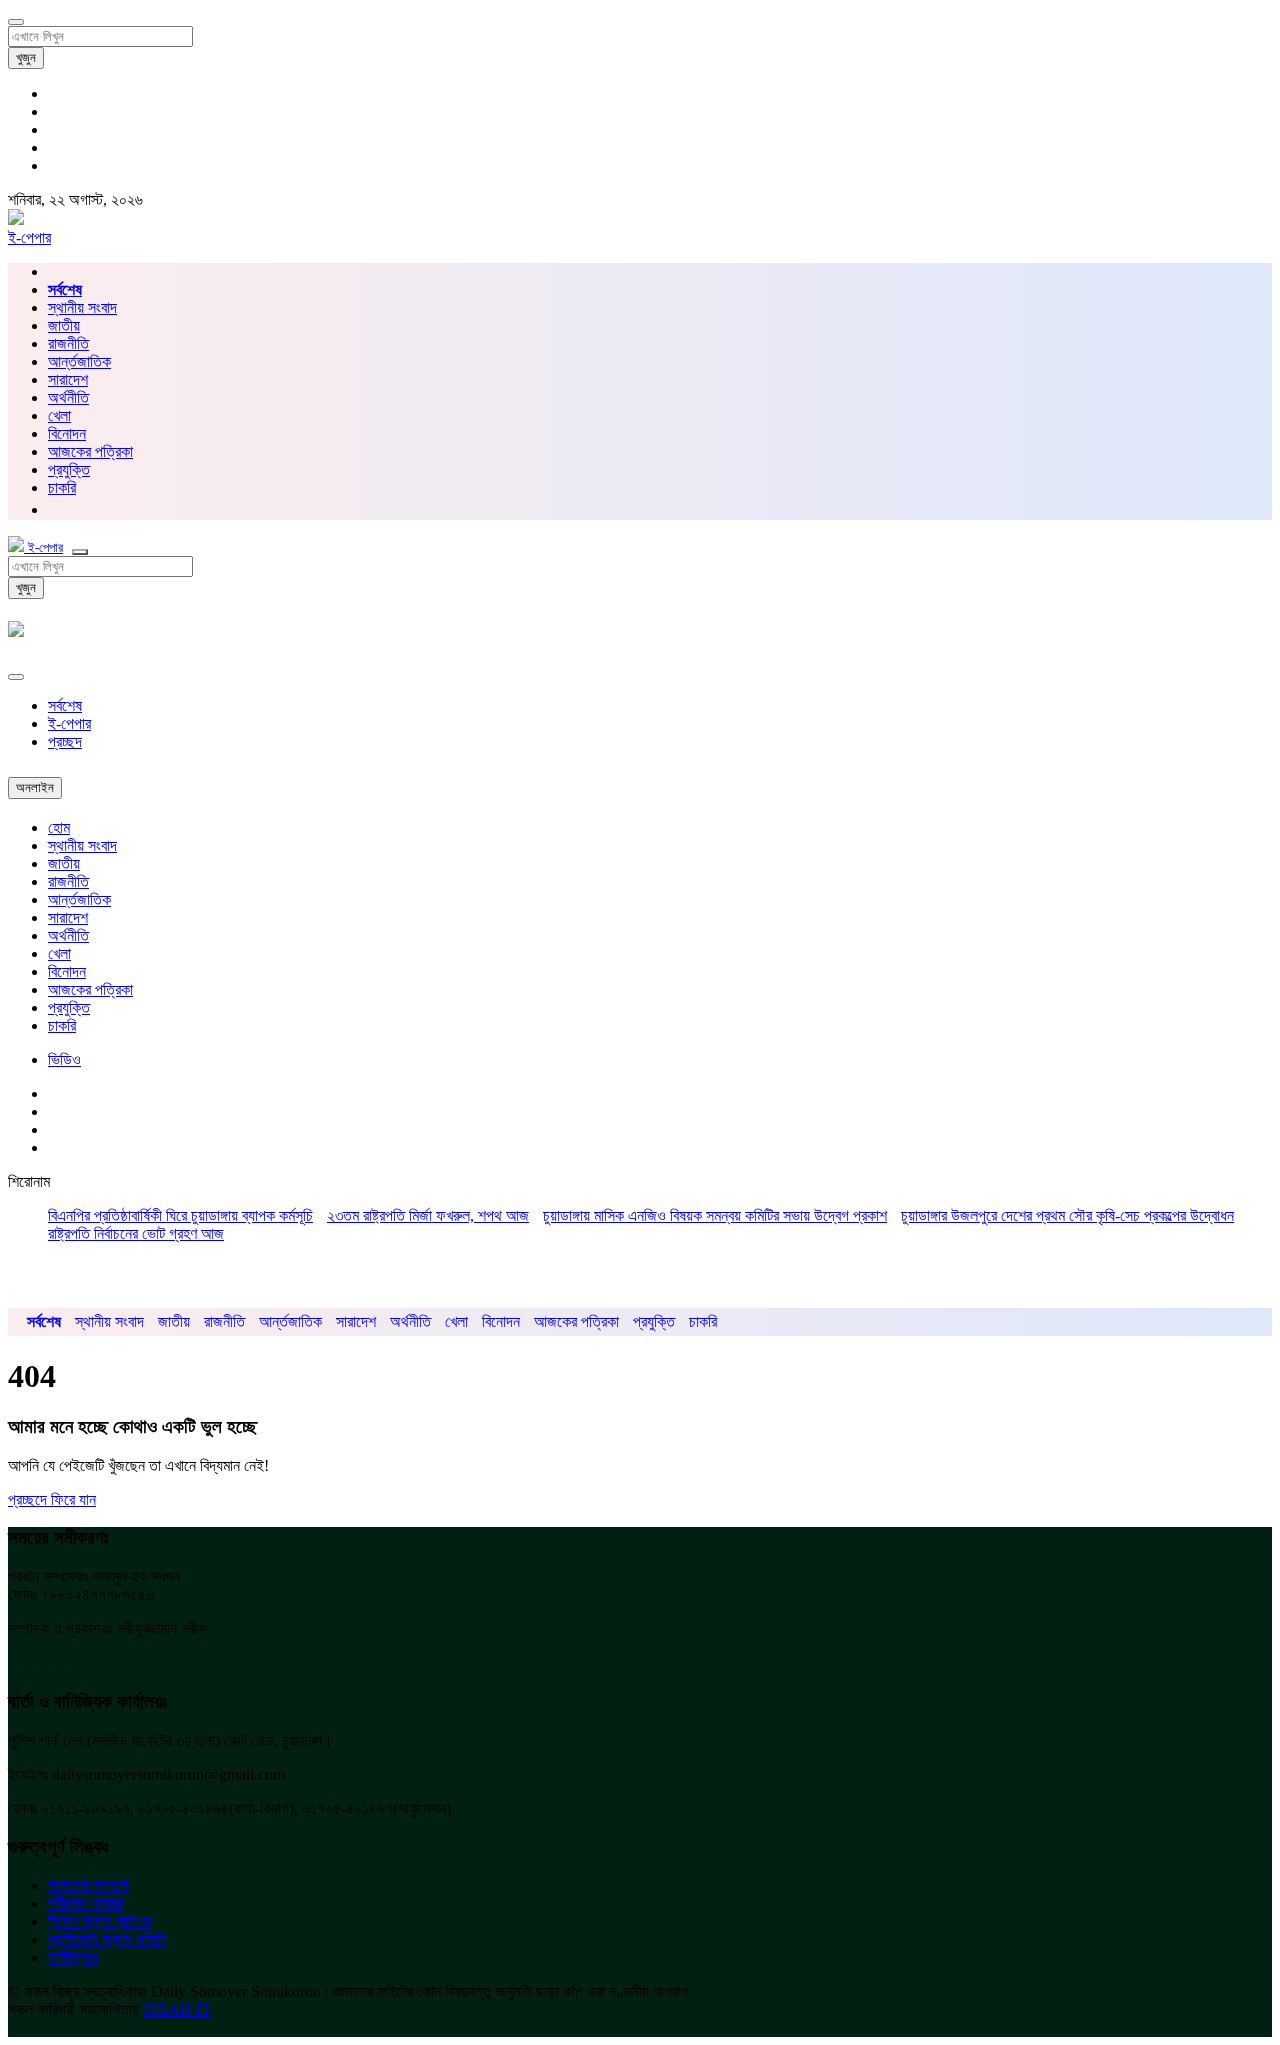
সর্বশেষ (65, 705)
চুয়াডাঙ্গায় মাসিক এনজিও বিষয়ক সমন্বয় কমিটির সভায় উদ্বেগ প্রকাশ (715, 1215)
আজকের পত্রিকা (90, 451)
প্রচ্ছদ (65, 741)
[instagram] (78, 1662)
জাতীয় (64, 325)
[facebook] (16, 1662)
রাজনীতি (68, 343)
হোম (59, 827)
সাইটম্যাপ (73, 1957)
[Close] (16, 677)
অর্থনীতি (68, 397)
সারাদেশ (68, 379)
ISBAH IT (177, 2009)
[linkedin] (64, 1662)
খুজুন (26, 57)
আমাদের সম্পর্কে (88, 1885)
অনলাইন (35, 787)
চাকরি (62, 1025)
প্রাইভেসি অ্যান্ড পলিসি (107, 1939)
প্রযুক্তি (69, 469)
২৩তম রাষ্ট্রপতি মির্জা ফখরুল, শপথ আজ (428, 1215)
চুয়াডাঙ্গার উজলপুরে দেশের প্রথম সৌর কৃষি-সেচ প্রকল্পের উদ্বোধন (1067, 1215)
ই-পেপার (29, 237)
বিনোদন (67, 433)
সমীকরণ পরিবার (86, 1903)
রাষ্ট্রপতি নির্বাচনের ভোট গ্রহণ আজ (136, 1233)
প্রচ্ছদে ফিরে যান (52, 1499)
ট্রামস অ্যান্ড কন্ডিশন (100, 1921)
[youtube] (48, 1662)
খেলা (59, 415)
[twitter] (32, 1662)
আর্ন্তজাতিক (79, 361)
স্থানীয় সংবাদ (82, 307)
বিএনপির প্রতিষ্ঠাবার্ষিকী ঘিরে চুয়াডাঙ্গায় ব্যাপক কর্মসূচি (180, 1215)
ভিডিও (64, 1059)
